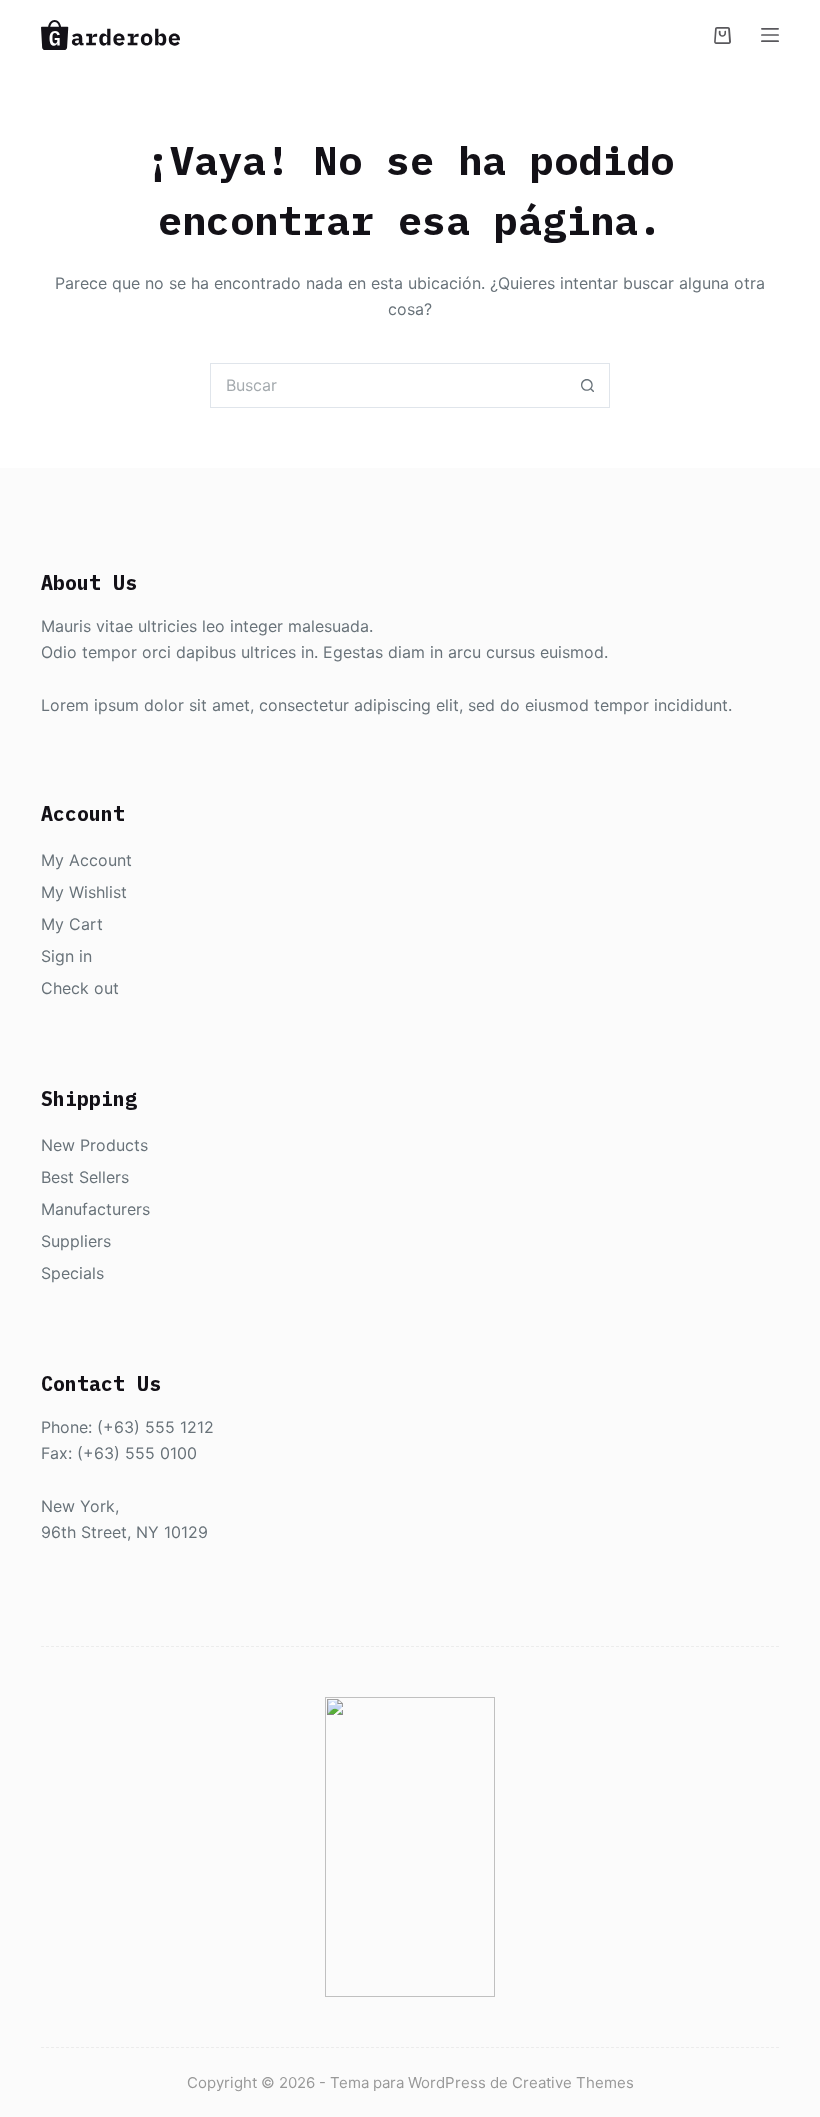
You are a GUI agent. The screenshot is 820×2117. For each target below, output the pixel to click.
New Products (94, 1145)
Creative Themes (573, 2082)
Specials (72, 1273)
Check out (80, 988)
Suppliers (76, 1241)
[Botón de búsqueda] (587, 385)
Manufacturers (95, 1209)
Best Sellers (85, 1177)
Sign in (66, 956)
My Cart (72, 924)
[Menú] (770, 35)
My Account (86, 860)
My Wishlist (84, 892)
